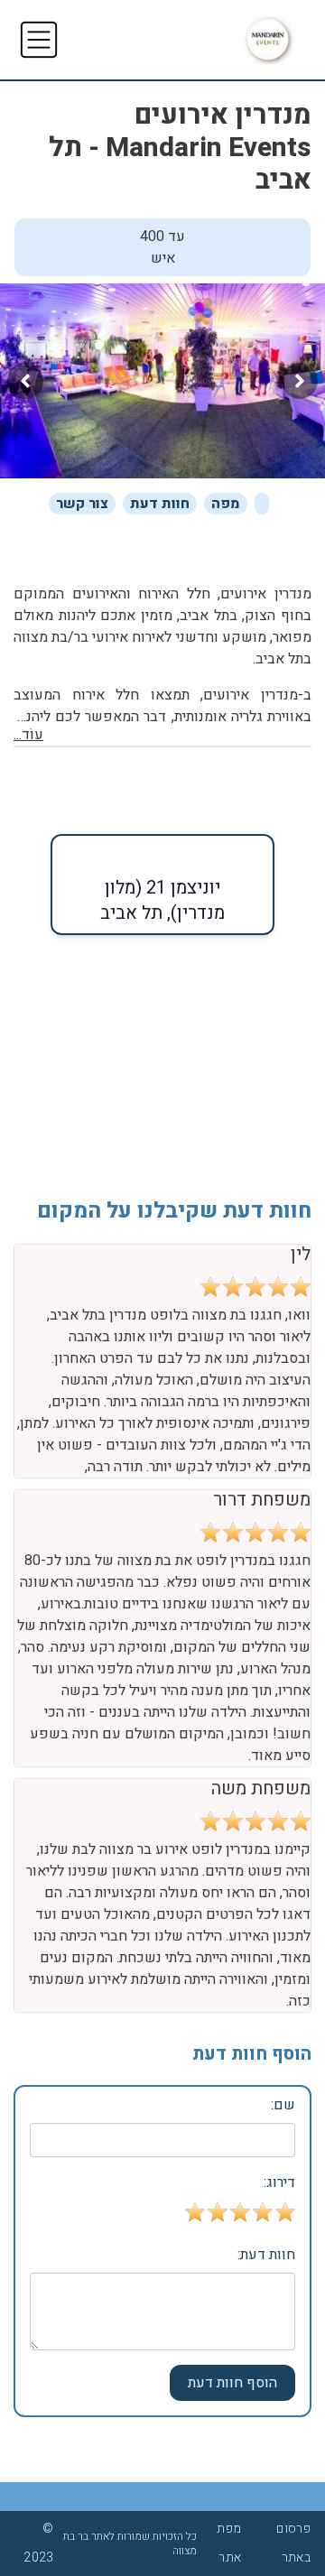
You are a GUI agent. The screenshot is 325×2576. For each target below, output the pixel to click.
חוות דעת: (266, 2255)
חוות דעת (160, 504)
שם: (283, 2105)
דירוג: (279, 2182)
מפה (226, 504)
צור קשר (82, 504)
